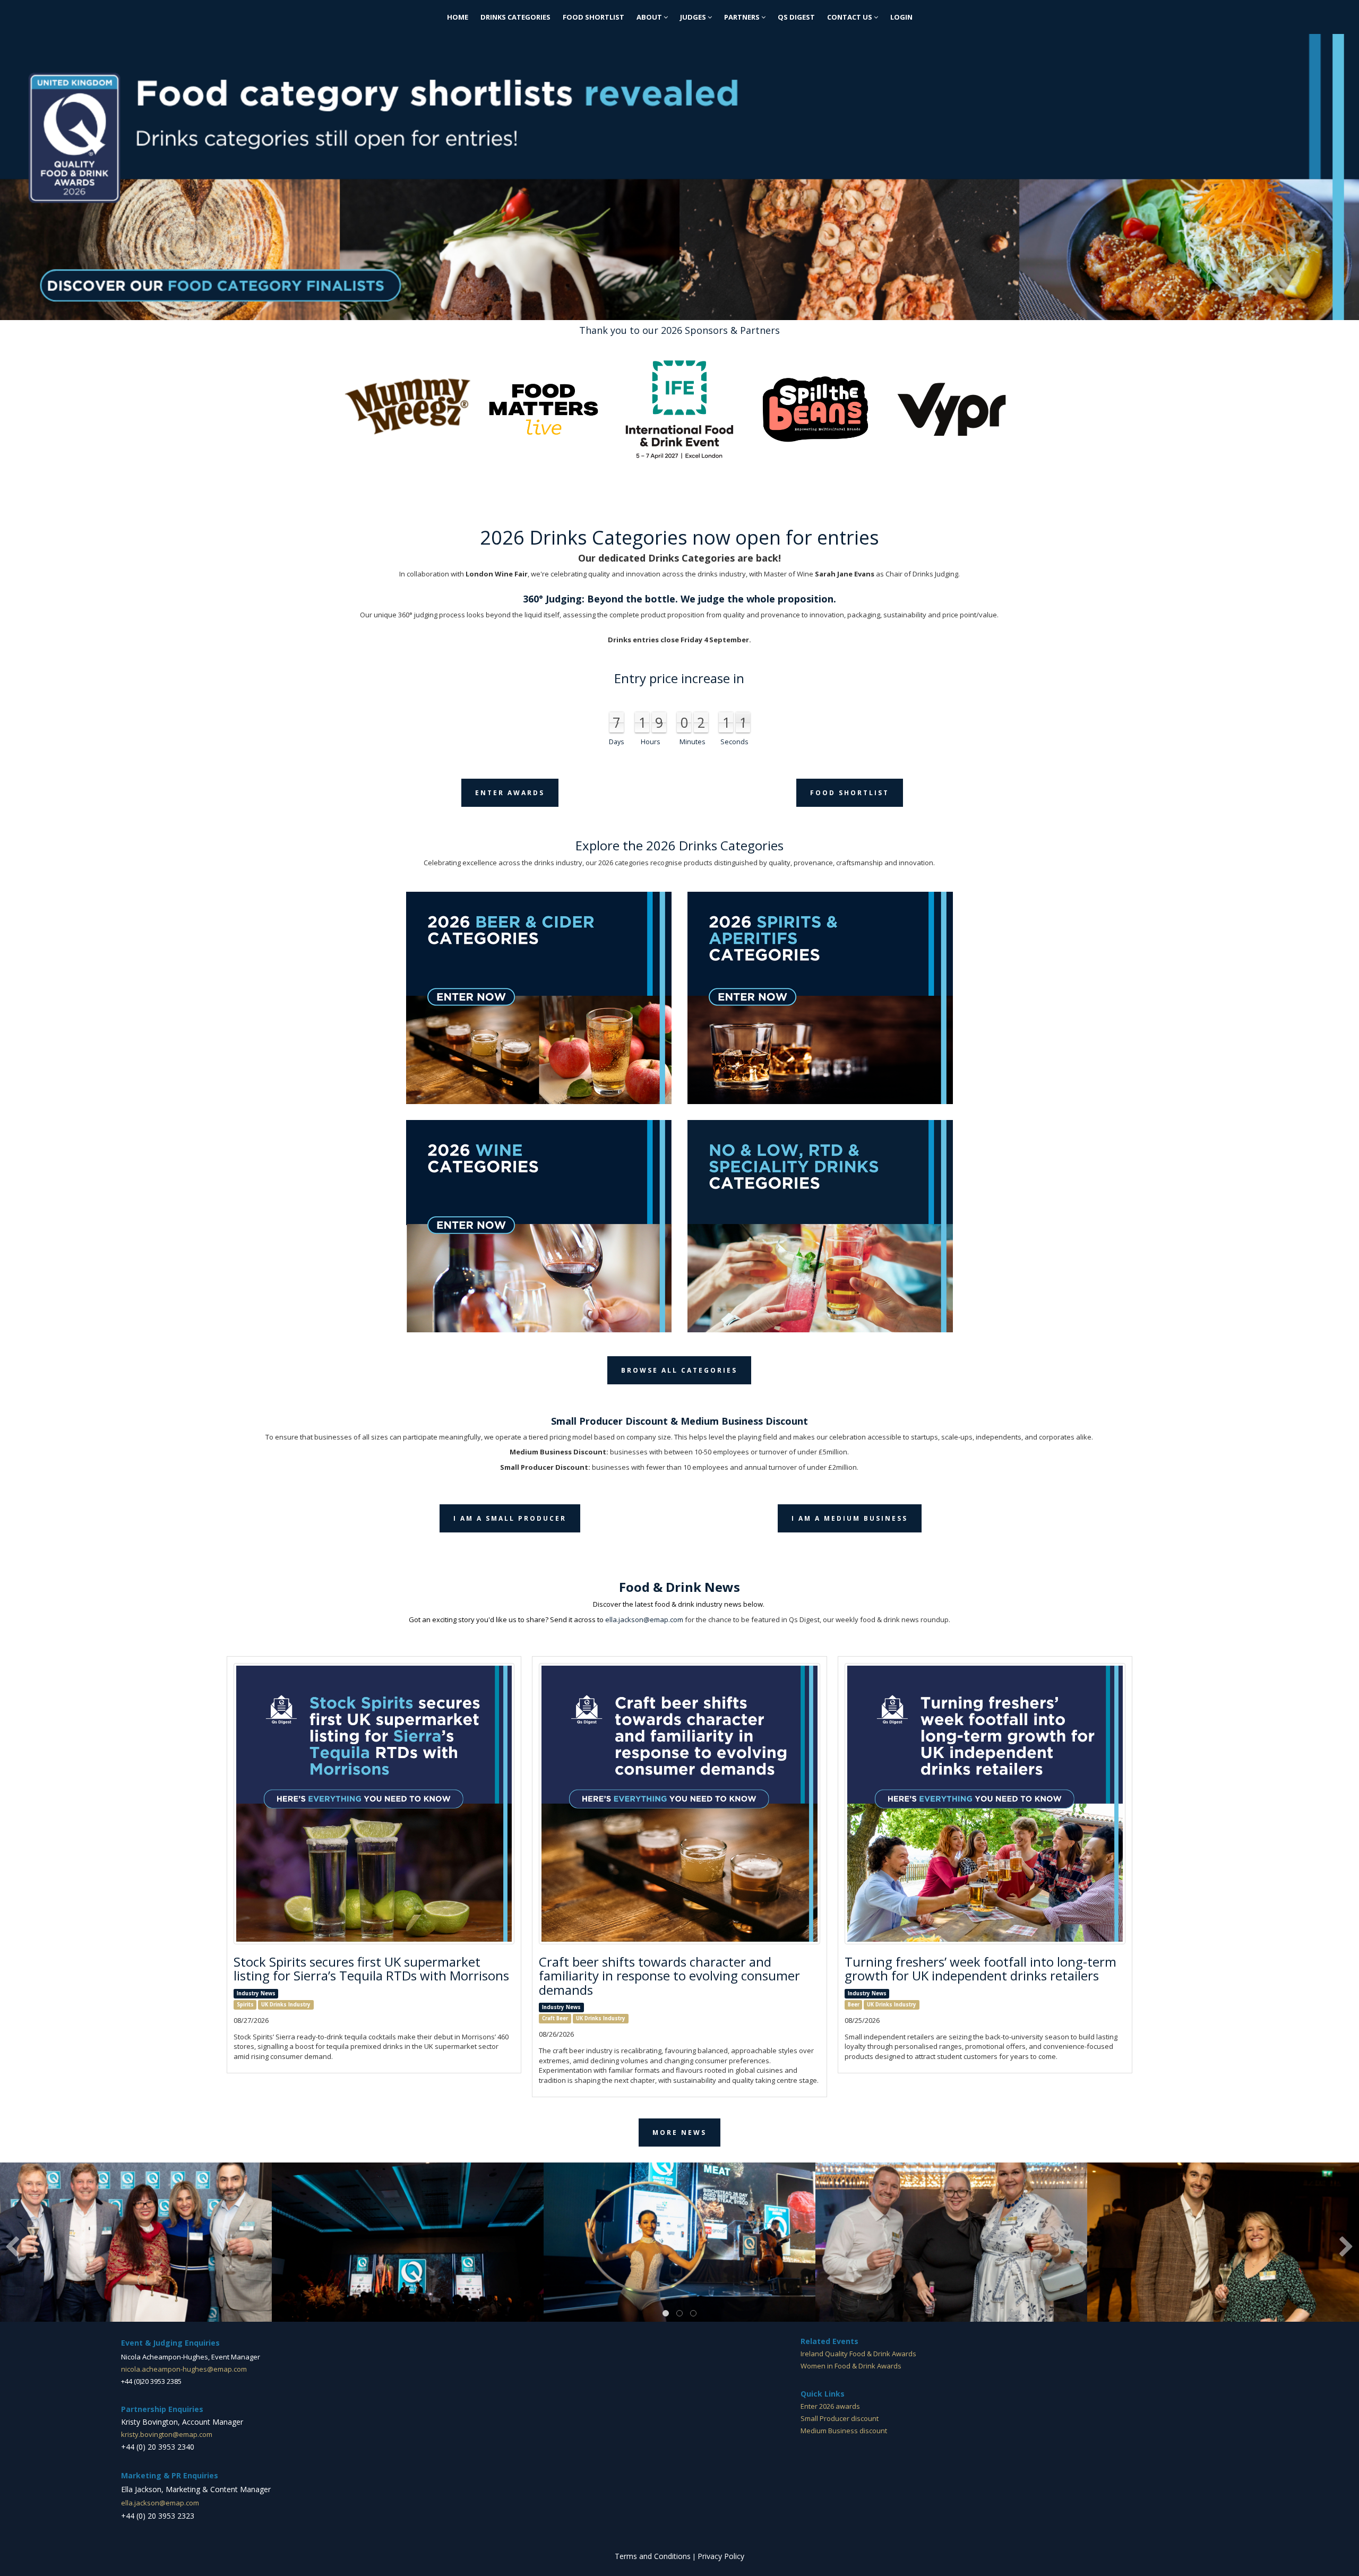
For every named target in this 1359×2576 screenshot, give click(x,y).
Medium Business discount (844, 2431)
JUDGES (694, 17)
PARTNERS (743, 17)
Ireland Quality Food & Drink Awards (858, 2354)
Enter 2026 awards (830, 2406)
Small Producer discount (840, 2418)
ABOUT (650, 17)
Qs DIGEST (796, 17)
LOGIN (901, 17)
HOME (458, 17)
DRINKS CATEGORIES (515, 17)
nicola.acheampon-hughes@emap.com (184, 2369)
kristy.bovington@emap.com (167, 2434)
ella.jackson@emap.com (644, 1619)
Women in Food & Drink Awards (851, 2366)
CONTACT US (850, 17)
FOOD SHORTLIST (594, 17)
